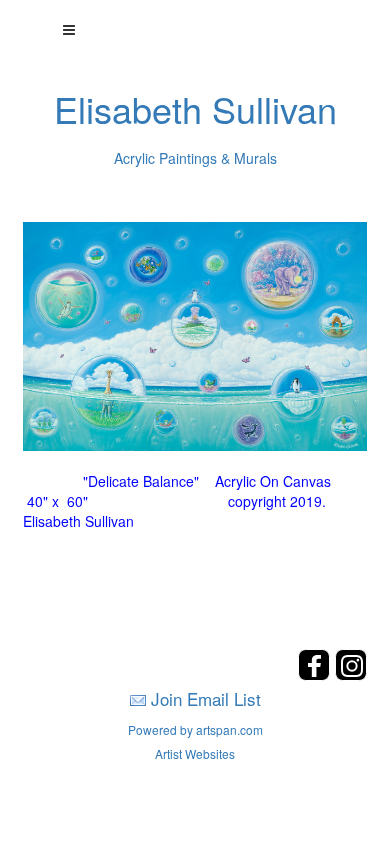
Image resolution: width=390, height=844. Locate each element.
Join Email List (206, 698)
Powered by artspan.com (195, 729)
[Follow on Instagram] (351, 674)
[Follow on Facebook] (316, 674)
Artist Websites (195, 753)
